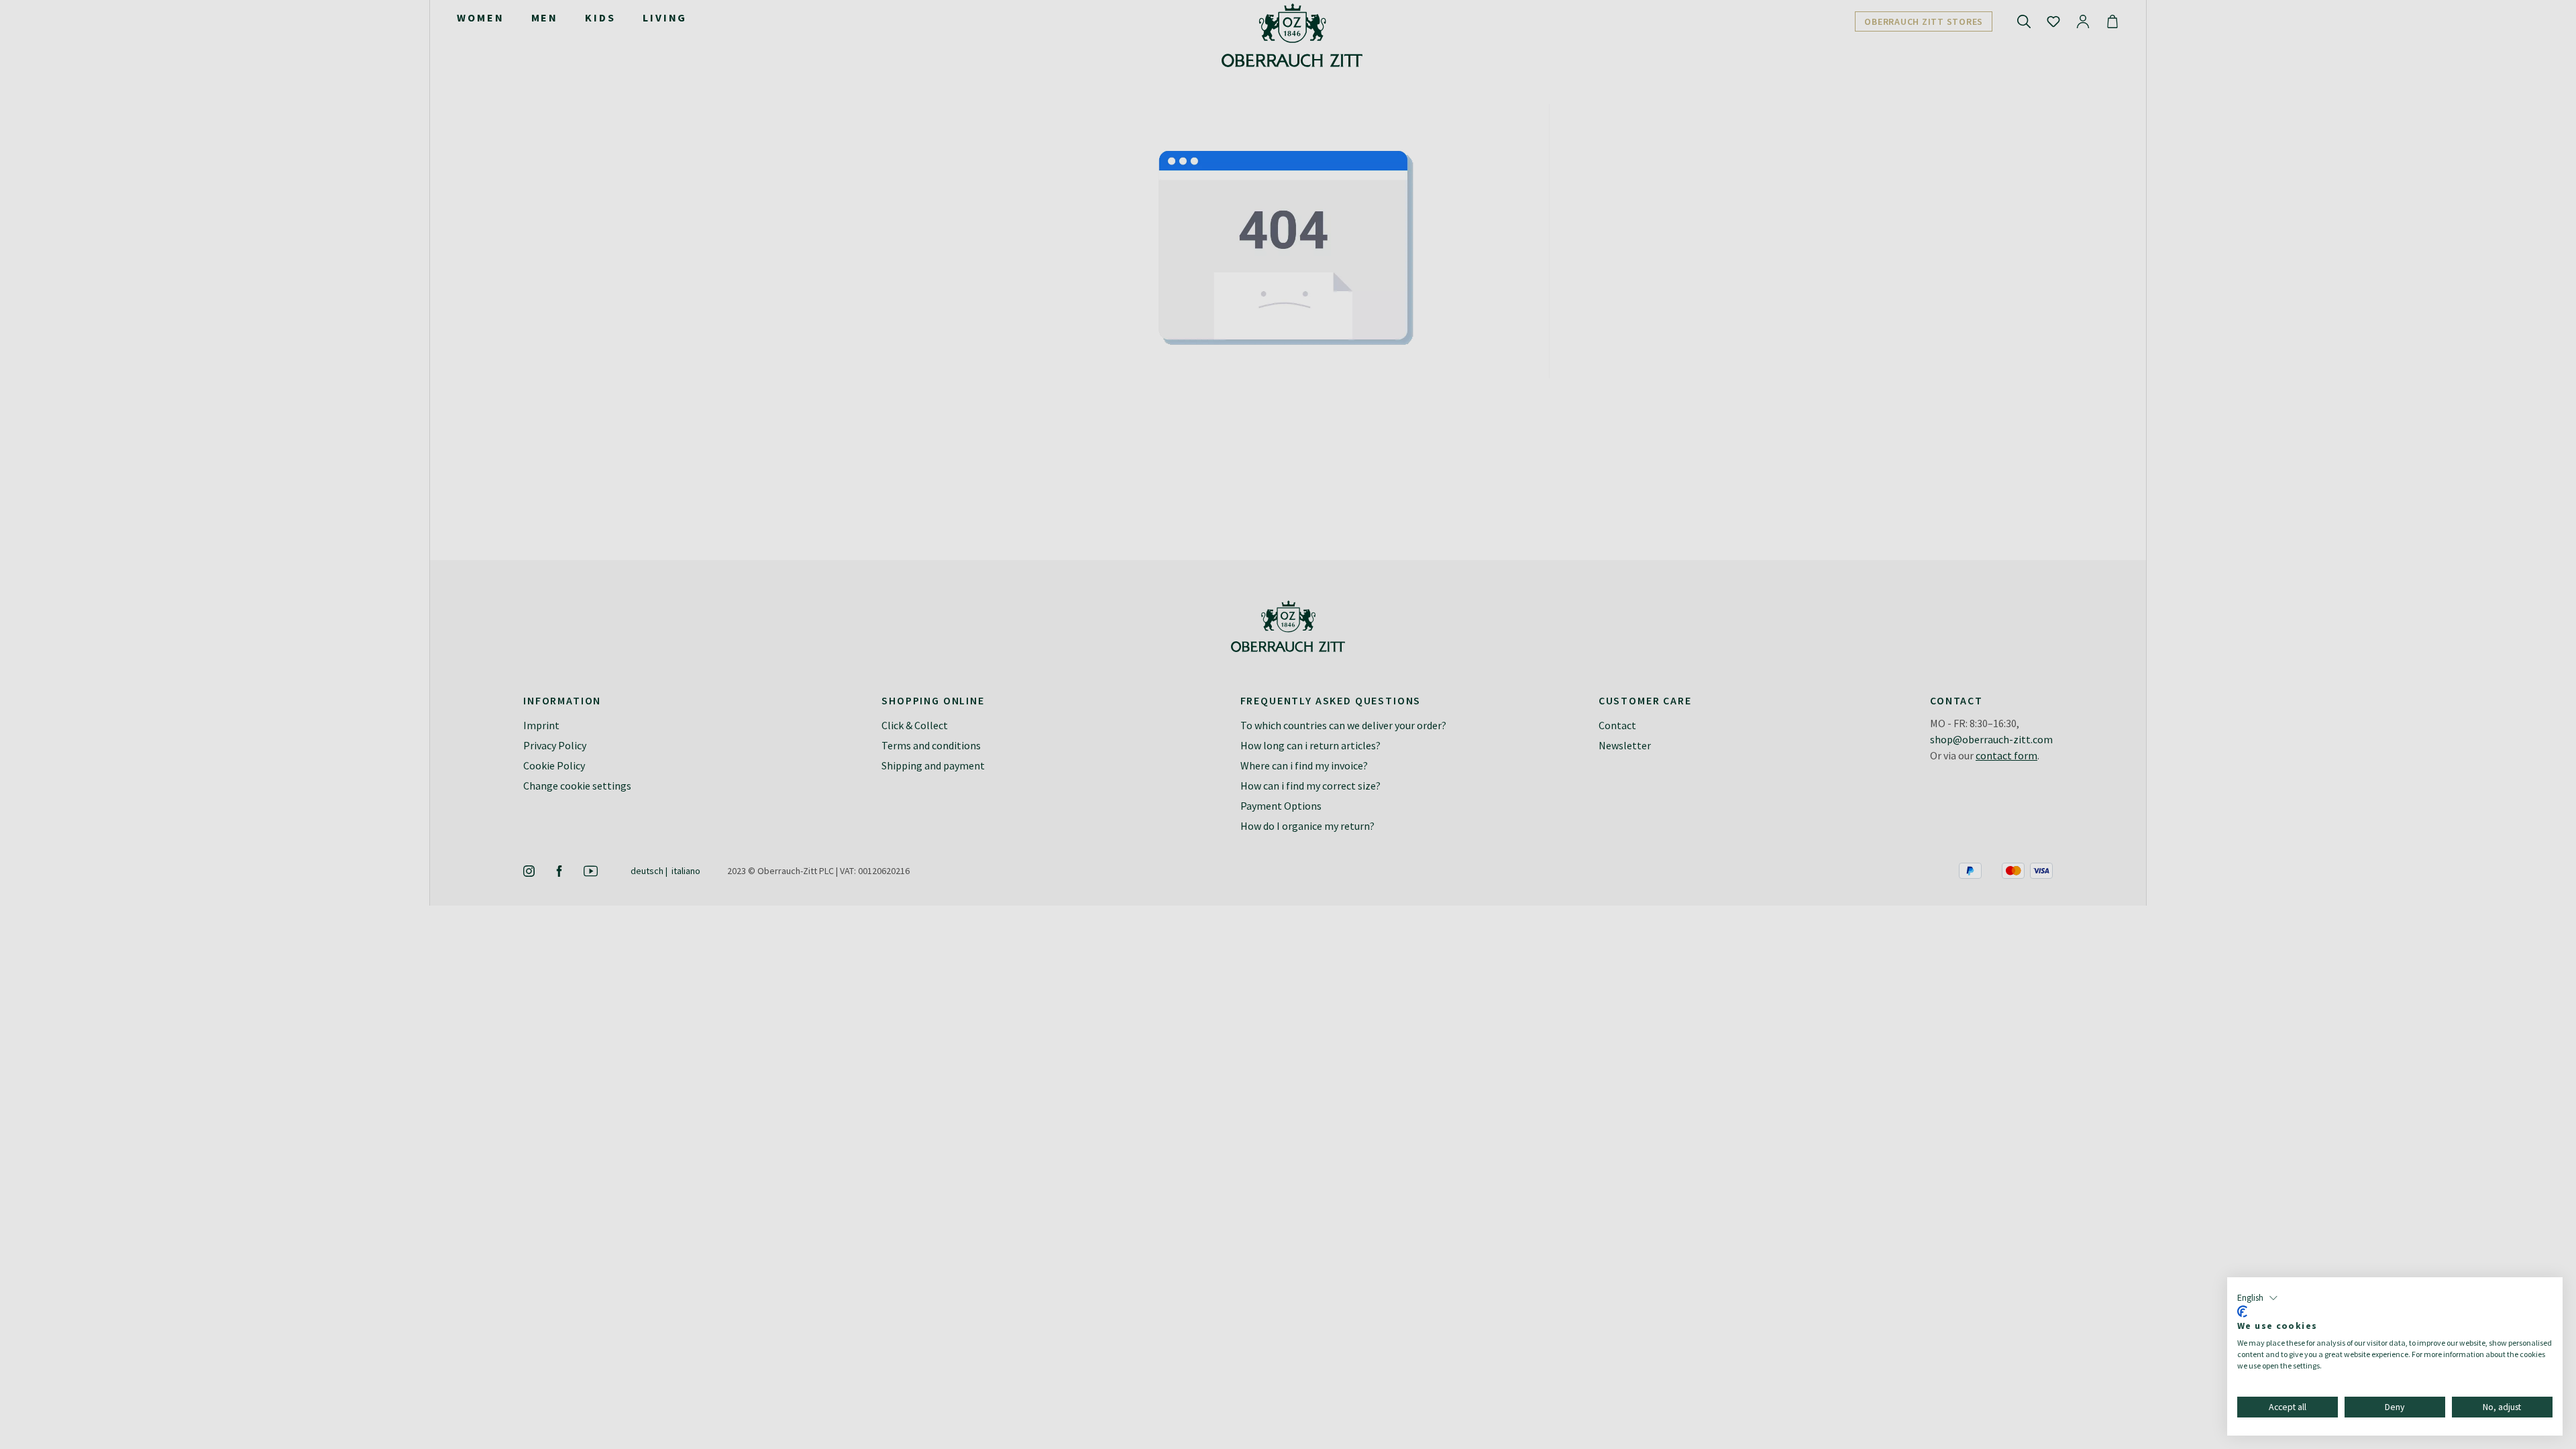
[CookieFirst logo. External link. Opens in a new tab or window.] (2242, 1311)
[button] (2258, 1298)
